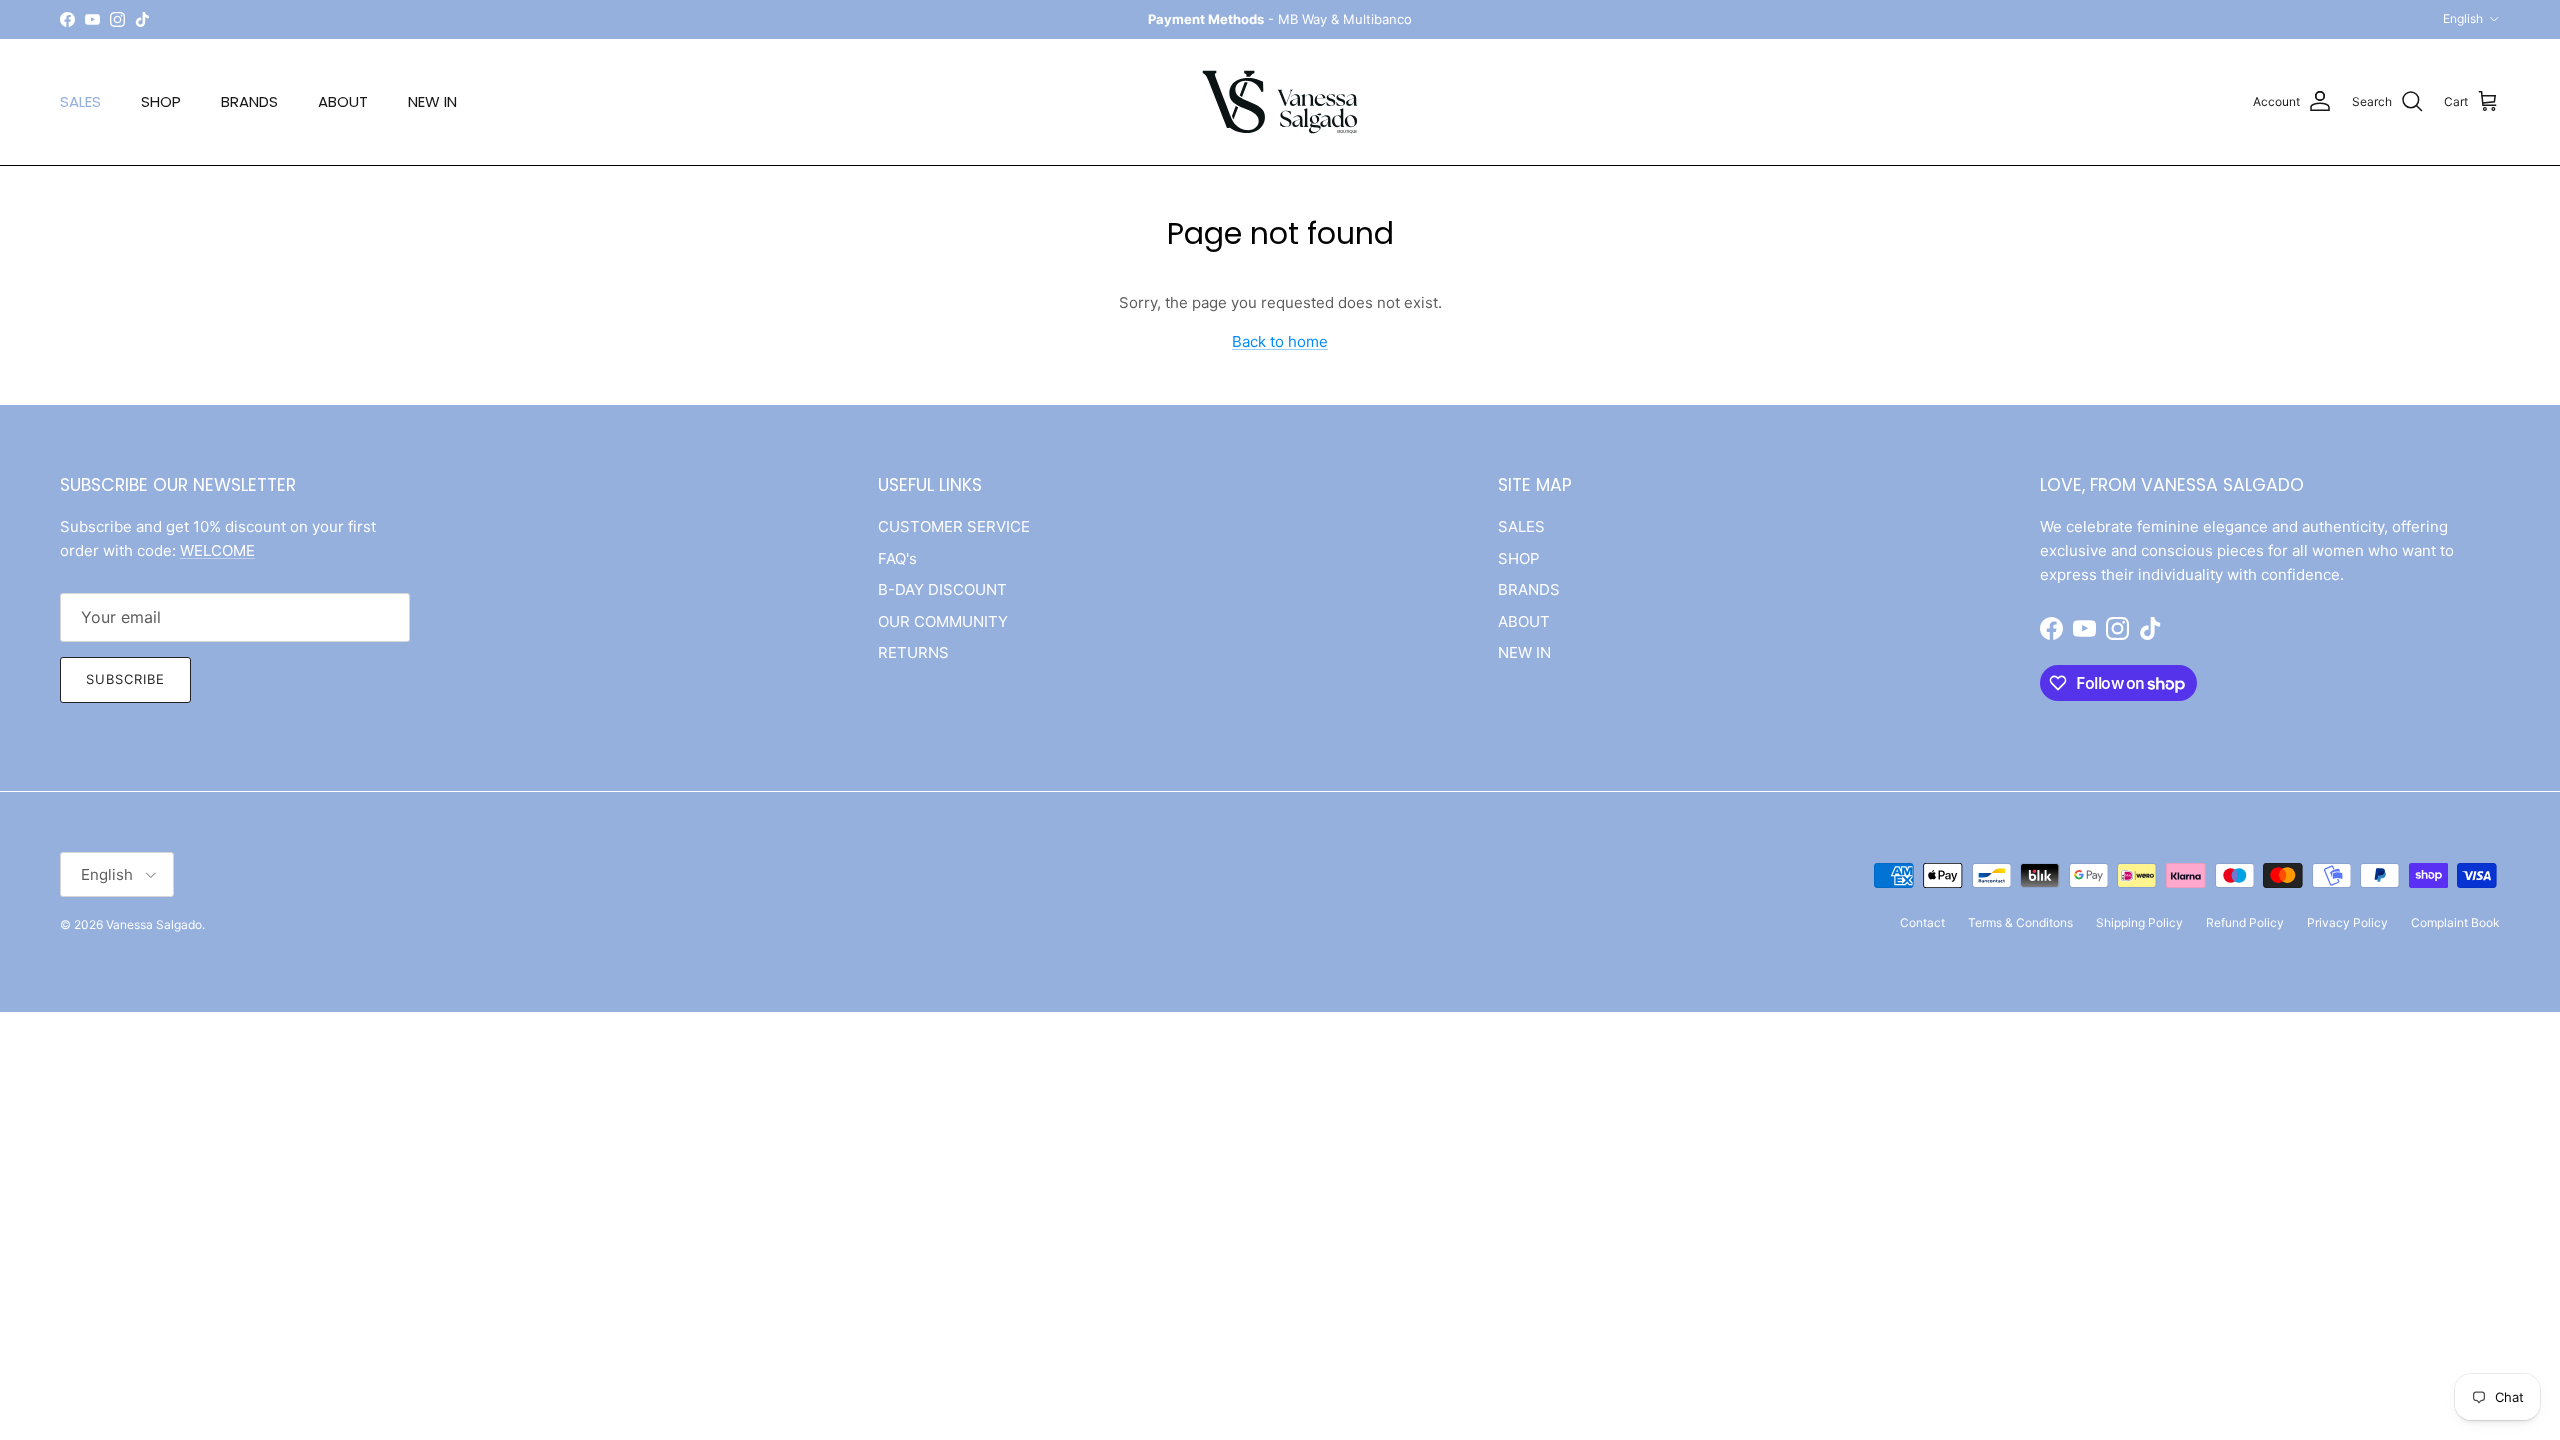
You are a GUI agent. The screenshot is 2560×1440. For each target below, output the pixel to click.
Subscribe (125, 679)
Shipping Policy (2139, 922)
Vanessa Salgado (154, 924)
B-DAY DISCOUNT (942, 589)
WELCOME (217, 550)
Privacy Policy (2347, 922)
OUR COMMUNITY (943, 621)
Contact (1922, 922)
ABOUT (343, 101)
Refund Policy (2245, 922)
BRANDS (249, 101)
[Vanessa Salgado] (1280, 102)
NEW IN (432, 101)
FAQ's (897, 558)
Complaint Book (2455, 922)
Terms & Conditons (2020, 922)
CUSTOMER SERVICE (954, 526)
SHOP (161, 101)
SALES (80, 101)
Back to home (1280, 341)
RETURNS (913, 652)
